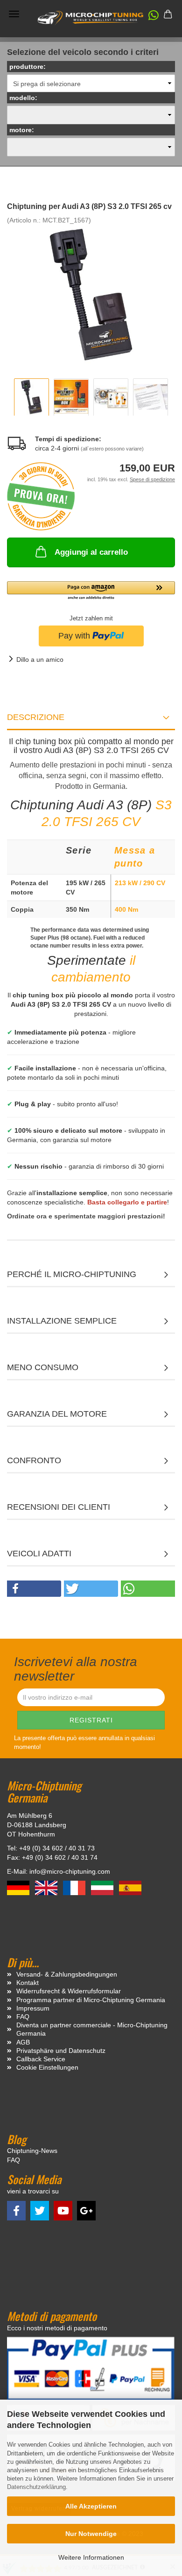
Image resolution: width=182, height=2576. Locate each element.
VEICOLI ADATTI (39, 1554)
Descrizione (36, 717)
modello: (23, 98)
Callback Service (41, 2059)
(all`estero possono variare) (112, 449)
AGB (23, 2042)
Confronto (34, 1460)
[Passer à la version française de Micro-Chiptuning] (75, 1887)
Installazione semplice (62, 1321)
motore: (22, 130)
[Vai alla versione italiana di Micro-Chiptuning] (103, 1887)
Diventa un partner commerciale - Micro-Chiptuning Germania (92, 2029)
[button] (149, 17)
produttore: (28, 67)
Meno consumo (43, 1367)
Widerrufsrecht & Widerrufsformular (69, 1991)
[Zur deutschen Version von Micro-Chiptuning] (19, 1887)
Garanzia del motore (57, 1414)
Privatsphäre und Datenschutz (61, 2051)
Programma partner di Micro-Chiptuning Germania (91, 2000)
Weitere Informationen (91, 2557)
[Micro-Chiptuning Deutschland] (91, 18)
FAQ (23, 2017)
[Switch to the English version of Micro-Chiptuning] (47, 1887)
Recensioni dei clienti (59, 1507)
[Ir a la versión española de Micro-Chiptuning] (130, 1887)
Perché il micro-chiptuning (72, 1274)
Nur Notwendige (91, 2534)
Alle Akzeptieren (91, 2506)
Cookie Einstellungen (47, 2067)
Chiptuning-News (32, 2151)
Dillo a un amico (40, 659)
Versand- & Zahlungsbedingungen (67, 1974)
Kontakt (28, 1983)
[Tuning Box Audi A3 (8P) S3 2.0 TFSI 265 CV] (91, 294)
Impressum (33, 2008)
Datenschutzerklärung (36, 2487)
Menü (14, 14)
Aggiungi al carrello (91, 552)
